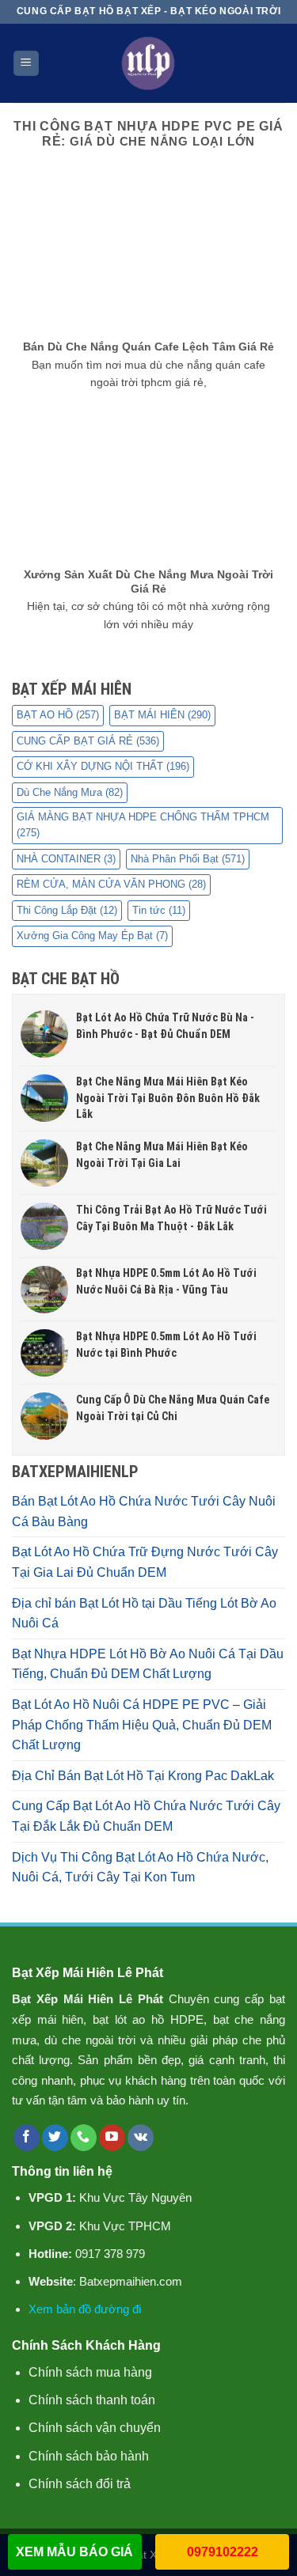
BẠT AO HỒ (58, 715)
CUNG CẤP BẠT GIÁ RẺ (88, 741)
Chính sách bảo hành (89, 2456)
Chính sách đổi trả (80, 2484)
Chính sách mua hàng (90, 2372)
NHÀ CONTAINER (66, 859)
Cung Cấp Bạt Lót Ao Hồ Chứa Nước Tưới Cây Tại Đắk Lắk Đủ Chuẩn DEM (146, 1816)
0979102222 (223, 2552)
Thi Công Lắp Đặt (67, 910)
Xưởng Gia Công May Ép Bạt (92, 936)
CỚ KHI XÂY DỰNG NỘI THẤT (103, 766)
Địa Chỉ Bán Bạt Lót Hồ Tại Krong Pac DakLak (143, 1776)
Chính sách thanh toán (92, 2400)
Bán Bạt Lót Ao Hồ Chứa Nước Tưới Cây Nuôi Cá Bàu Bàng (144, 1512)
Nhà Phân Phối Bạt (188, 859)
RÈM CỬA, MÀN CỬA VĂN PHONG (111, 884)
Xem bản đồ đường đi (85, 2309)
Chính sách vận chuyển (95, 2428)
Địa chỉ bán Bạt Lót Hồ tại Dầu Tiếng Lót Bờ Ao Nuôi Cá (144, 1614)
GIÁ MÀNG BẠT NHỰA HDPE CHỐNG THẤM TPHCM (143, 825)
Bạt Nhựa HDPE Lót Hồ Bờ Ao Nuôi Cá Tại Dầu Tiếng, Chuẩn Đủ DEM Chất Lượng (148, 1664)
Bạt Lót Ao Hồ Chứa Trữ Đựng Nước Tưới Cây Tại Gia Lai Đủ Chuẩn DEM (145, 1562)
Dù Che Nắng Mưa (70, 792)
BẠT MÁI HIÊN (162, 715)
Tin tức (159, 910)
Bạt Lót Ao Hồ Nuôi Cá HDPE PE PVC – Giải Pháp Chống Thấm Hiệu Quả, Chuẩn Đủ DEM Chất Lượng (142, 1725)
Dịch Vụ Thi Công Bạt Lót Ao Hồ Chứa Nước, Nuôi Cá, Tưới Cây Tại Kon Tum (140, 1868)
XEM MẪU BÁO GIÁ (74, 2552)
